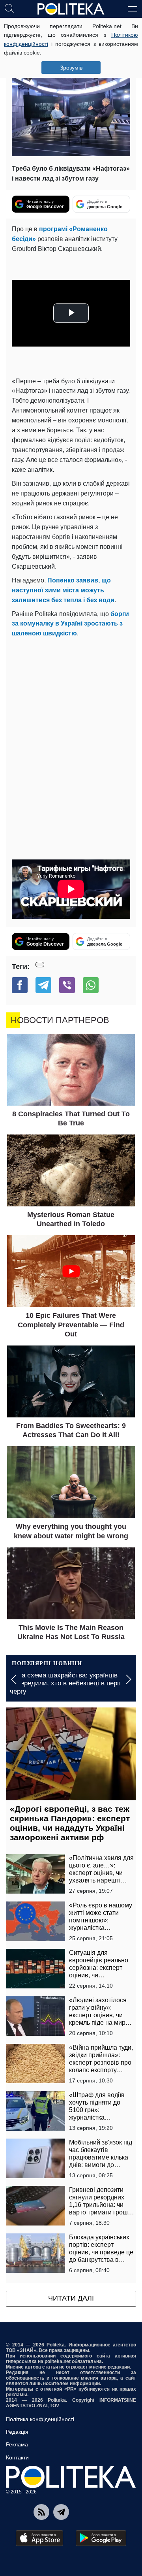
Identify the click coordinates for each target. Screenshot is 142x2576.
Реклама (17, 2444)
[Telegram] (43, 985)
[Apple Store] (39, 2538)
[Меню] (133, 8)
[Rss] (41, 2512)
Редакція (17, 2432)
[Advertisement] (71, 714)
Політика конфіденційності (40, 2419)
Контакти (17, 2457)
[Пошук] (9, 8)
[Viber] (67, 985)
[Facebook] (20, 985)
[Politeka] (71, 9)
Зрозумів (71, 68)
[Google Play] (101, 2538)
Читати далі (71, 2298)
